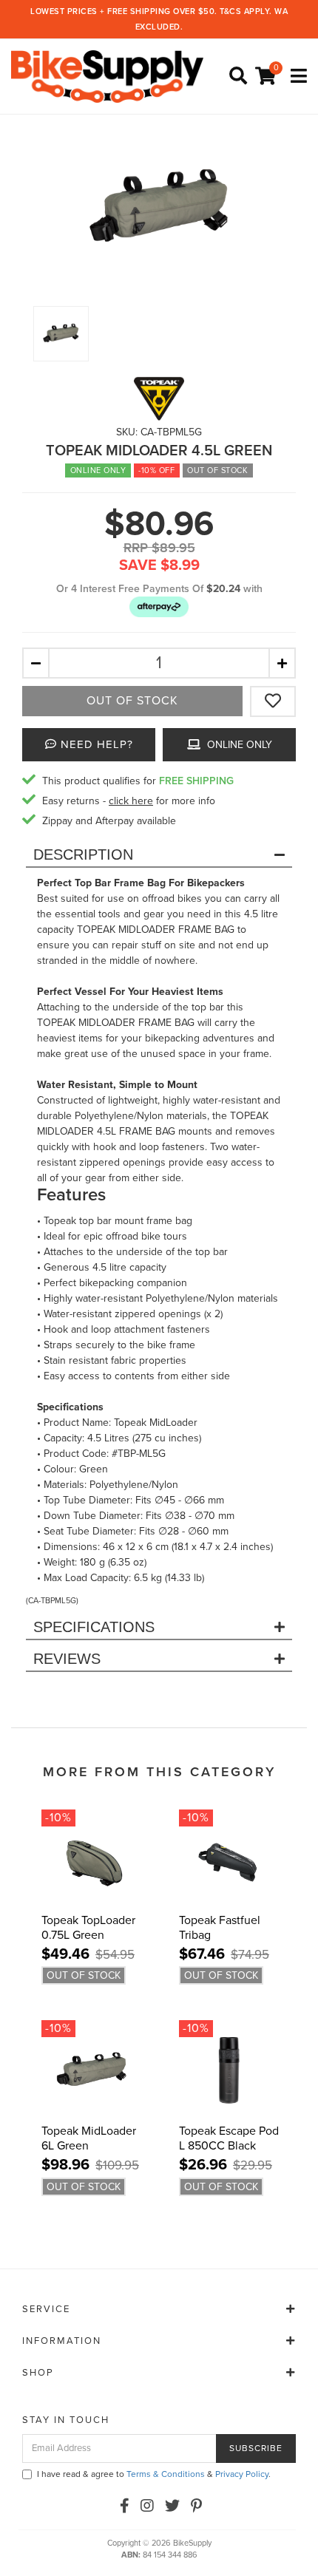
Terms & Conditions (166, 2474)
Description (83, 854)
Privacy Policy (242, 2474)
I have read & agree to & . (154, 2474)
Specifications (94, 1627)
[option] (159, 208)
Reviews (67, 1659)
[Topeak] (159, 398)
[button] (159, 606)
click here (131, 801)
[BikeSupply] (111, 76)
